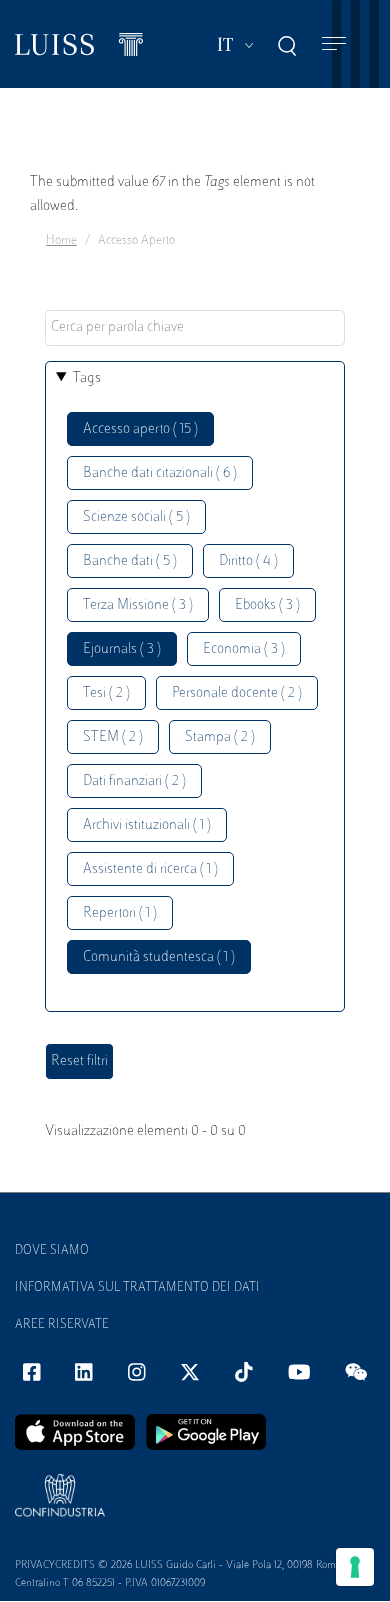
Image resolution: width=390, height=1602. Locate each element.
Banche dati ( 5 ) (130, 561)
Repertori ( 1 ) (120, 913)
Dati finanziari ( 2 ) (134, 781)
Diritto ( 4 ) (248, 561)
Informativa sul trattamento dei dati (137, 1288)
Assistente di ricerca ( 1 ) (150, 869)
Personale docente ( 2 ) (237, 693)
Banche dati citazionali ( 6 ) (160, 473)
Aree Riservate (62, 1325)
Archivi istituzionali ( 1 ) (147, 825)
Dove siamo (52, 1251)
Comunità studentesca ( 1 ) (159, 957)
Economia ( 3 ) (244, 649)
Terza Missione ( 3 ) (138, 605)
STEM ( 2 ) (113, 737)
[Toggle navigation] (334, 44)
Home (61, 241)
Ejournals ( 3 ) (122, 649)
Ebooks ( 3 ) (267, 605)
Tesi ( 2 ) (106, 693)
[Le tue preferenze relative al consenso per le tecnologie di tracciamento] (355, 1567)
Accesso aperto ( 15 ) (140, 429)
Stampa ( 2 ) (220, 737)
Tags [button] (87, 378)
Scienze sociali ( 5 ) (136, 517)
